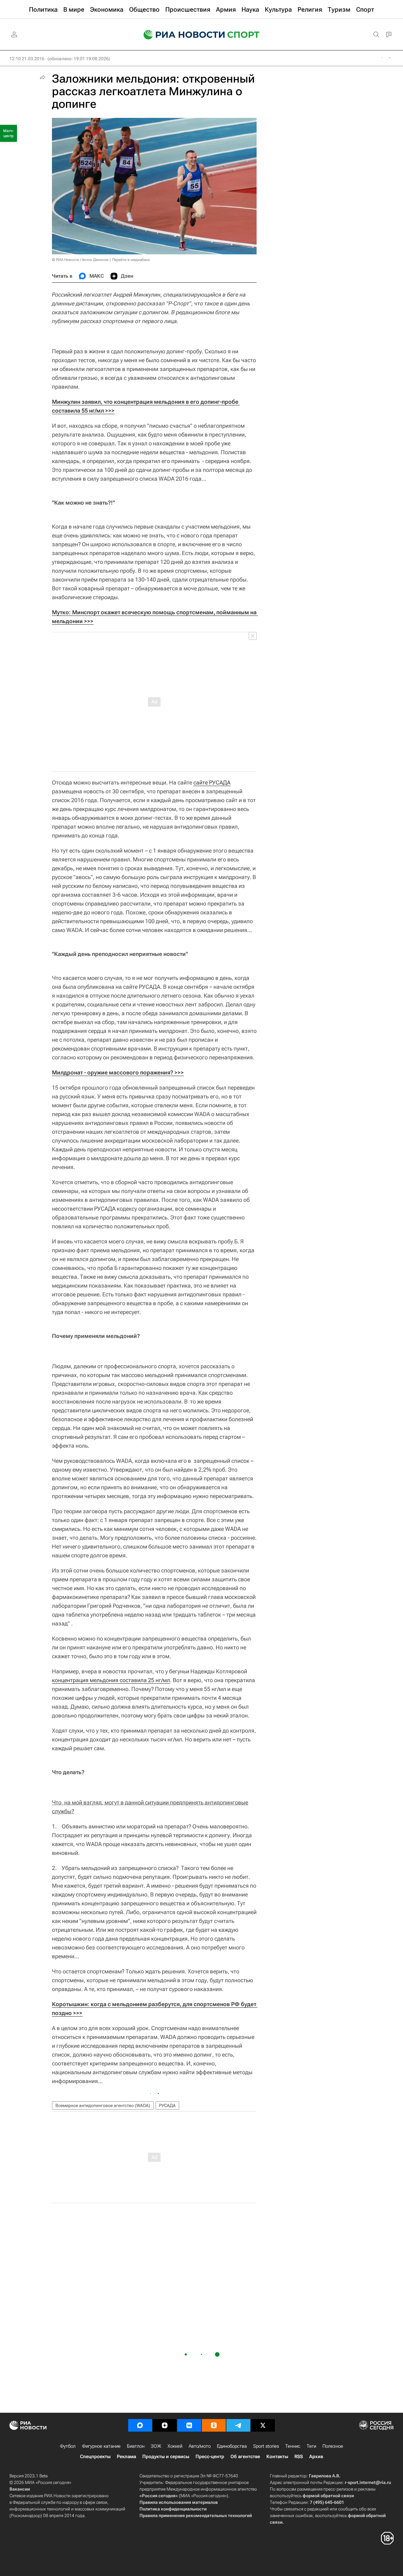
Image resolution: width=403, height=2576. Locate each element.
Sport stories (266, 2446)
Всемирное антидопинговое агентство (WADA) (103, 2105)
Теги (311, 2446)
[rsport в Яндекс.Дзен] (165, 2425)
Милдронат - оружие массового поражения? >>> (118, 1072)
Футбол (68, 2446)
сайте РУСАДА (212, 782)
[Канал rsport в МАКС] (140, 2425)
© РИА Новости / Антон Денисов (80, 260)
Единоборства (232, 2446)
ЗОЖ (156, 2446)
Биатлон (136, 2446)
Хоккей (175, 2446)
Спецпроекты (95, 2457)
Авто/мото (200, 2446)
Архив (316, 2457)
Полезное (333, 2446)
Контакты (277, 2457)
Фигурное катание (101, 2446)
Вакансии (20, 2489)
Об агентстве (245, 2457)
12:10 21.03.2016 (27, 59)
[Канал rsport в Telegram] (238, 2425)
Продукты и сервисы (166, 2457)
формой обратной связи (328, 2496)
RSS (299, 2457)
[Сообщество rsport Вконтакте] (189, 2425)
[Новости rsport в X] (263, 2425)
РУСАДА (167, 2105)
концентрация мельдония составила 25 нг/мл (111, 1680)
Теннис (293, 2446)
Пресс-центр (210, 2457)
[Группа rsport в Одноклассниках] (214, 2425)
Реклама (126, 2457)
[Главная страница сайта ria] (180, 35)
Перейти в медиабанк (131, 260)
